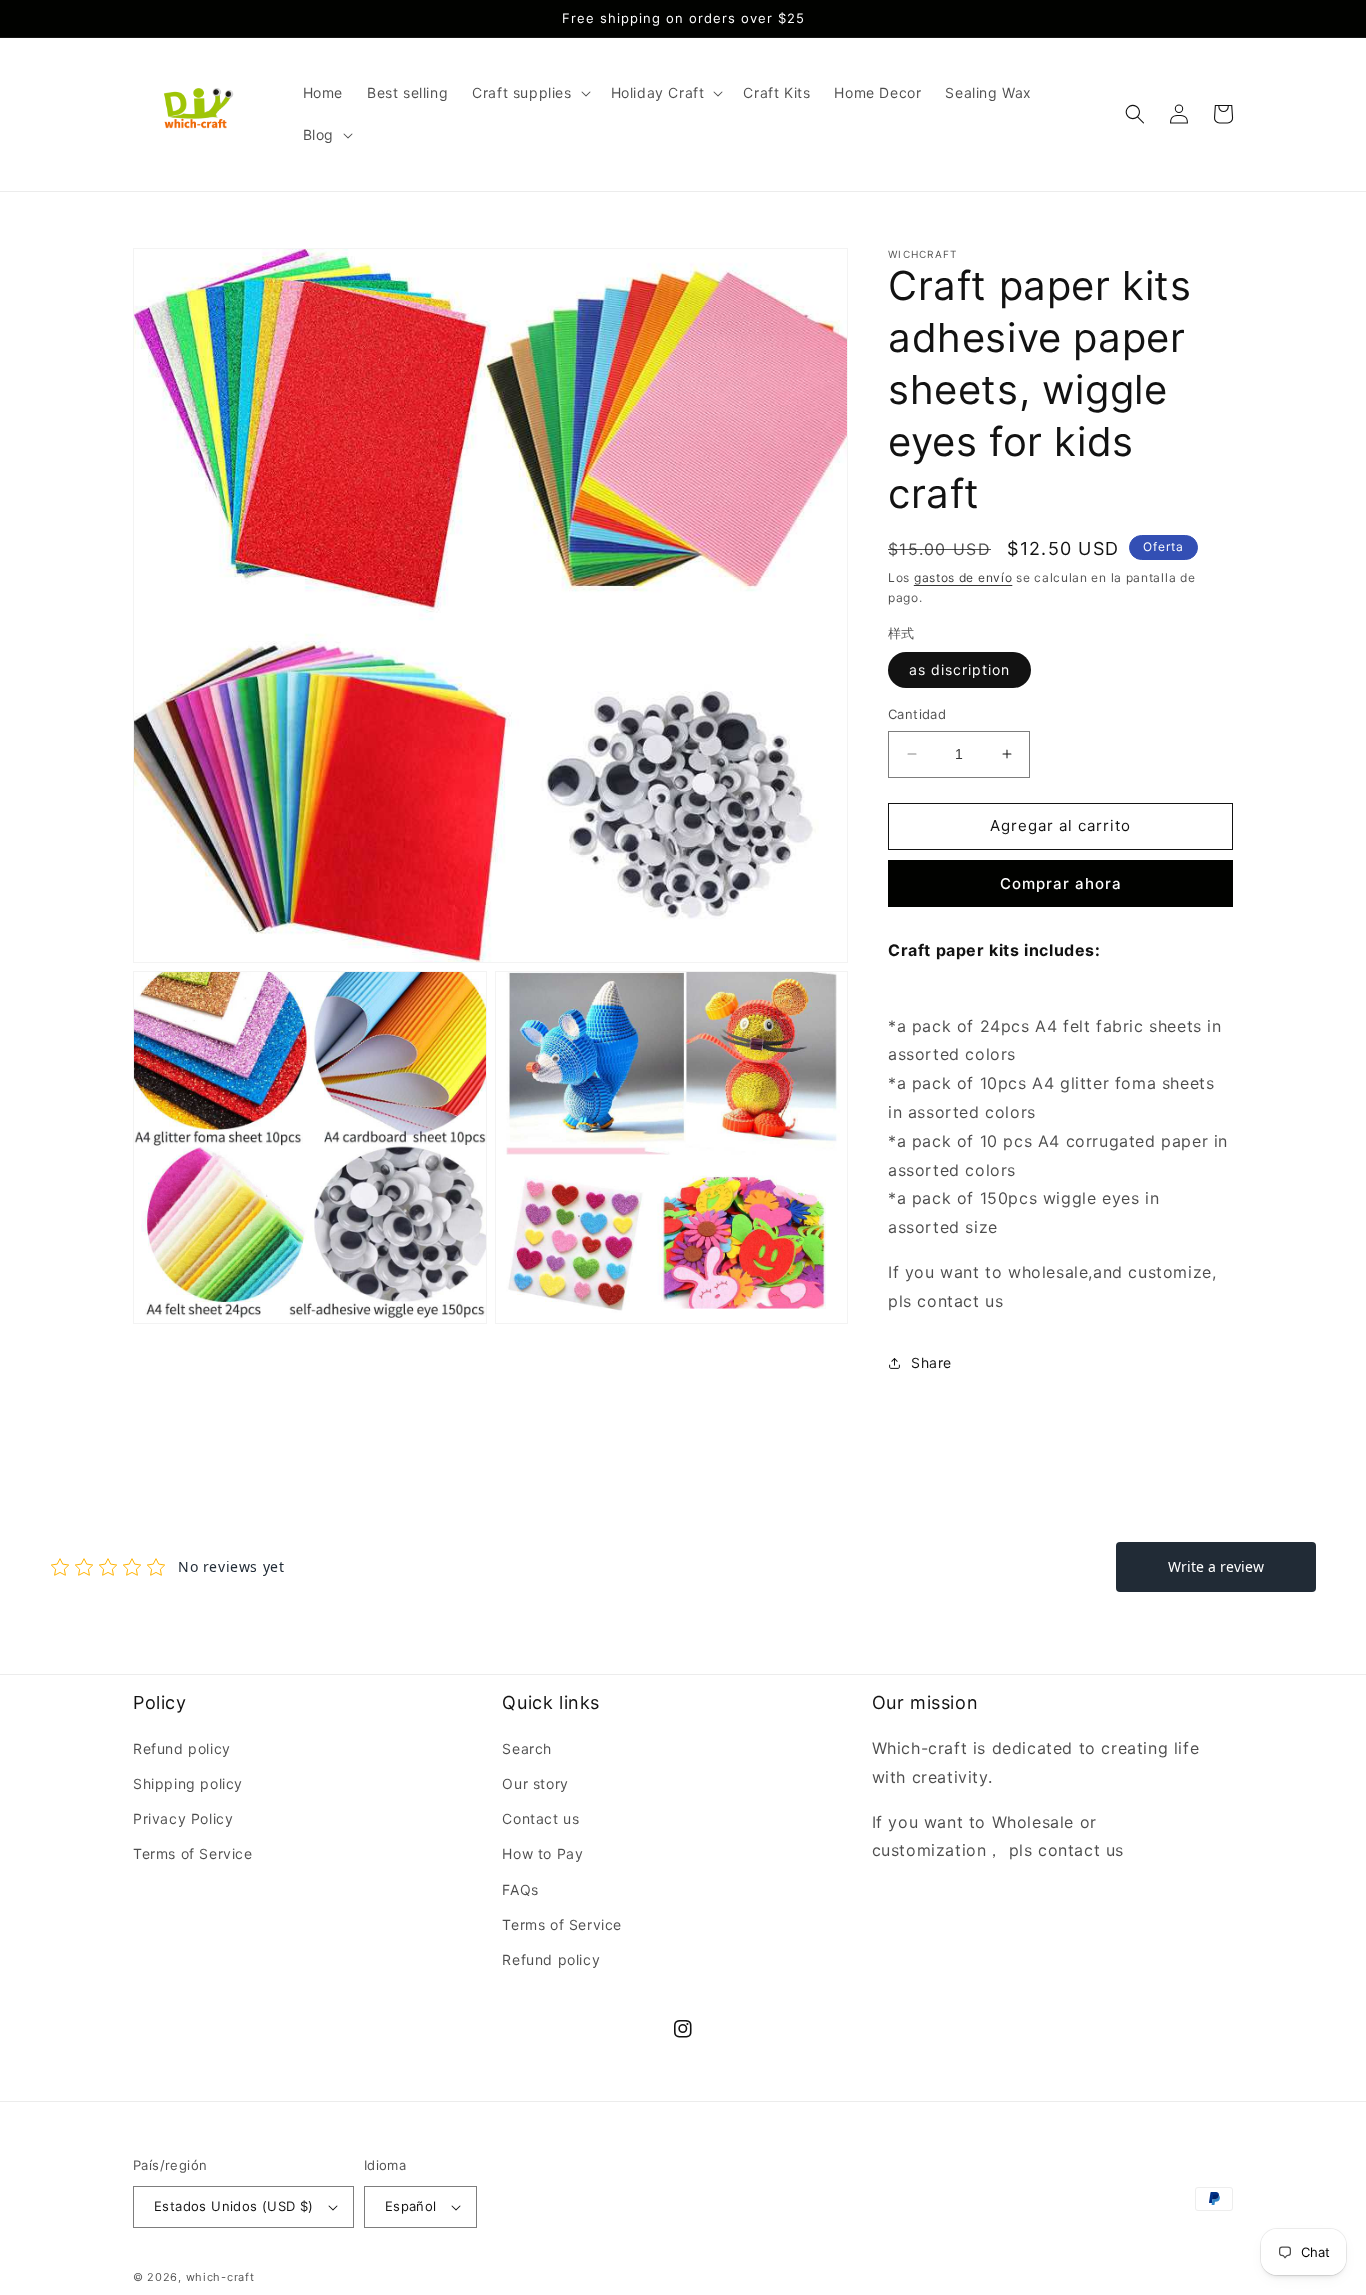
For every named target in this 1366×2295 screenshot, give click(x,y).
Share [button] (931, 1362)
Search (527, 1748)
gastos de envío (963, 577)
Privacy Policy (183, 1818)
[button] (529, 93)
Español (411, 2206)
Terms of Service (193, 1853)
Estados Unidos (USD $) (234, 2206)
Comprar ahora (1061, 883)
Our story (535, 1783)
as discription (959, 669)
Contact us (540, 1818)
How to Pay (542, 1853)
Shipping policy (188, 1783)
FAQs (520, 1889)
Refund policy (182, 1748)
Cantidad (917, 714)
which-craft (220, 2277)
